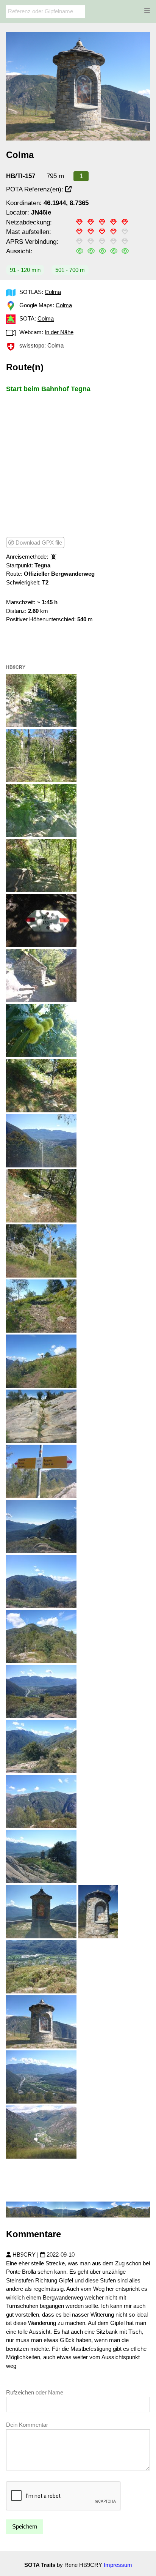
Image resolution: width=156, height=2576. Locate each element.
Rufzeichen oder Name (35, 2392)
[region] (78, 464)
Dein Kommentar (27, 2425)
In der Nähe (59, 332)
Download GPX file (38, 543)
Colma (53, 292)
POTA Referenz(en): (36, 189)
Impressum (118, 2565)
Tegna (42, 565)
